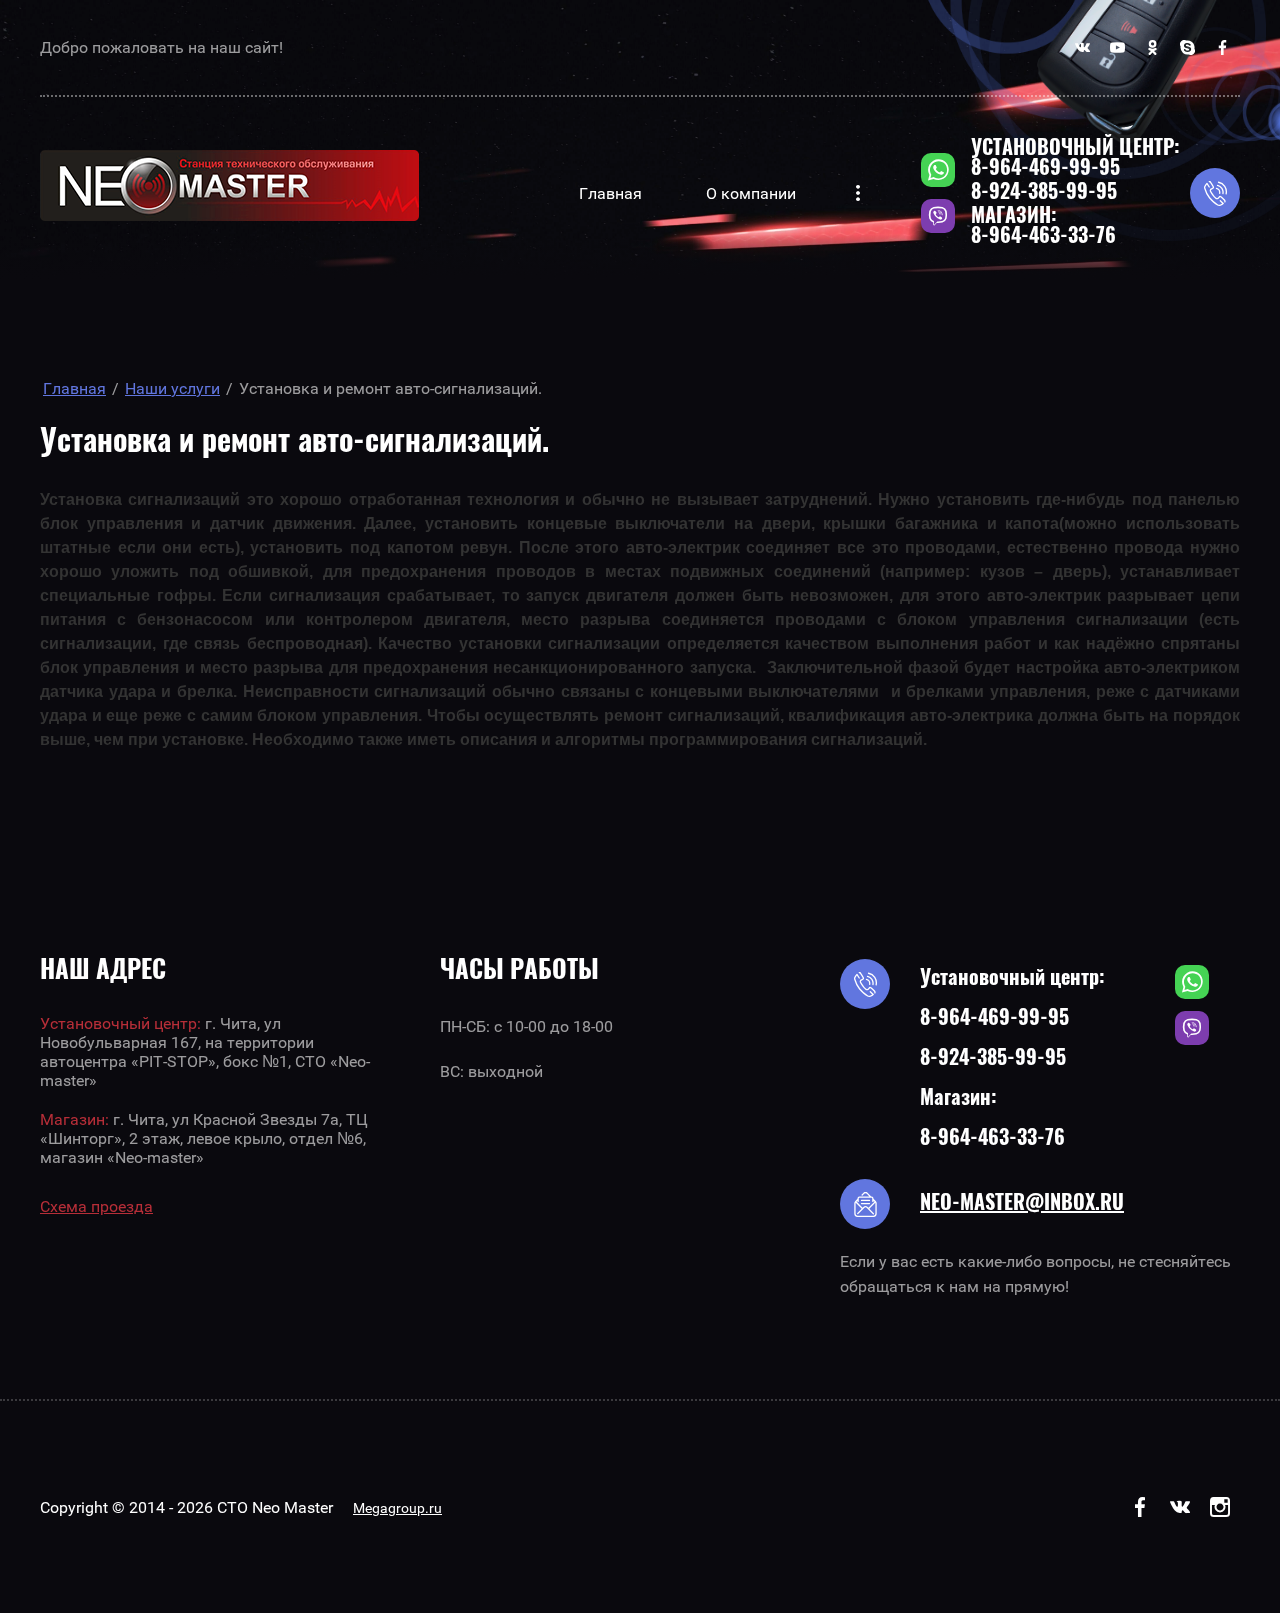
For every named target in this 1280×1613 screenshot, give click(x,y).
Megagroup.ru (397, 1508)
